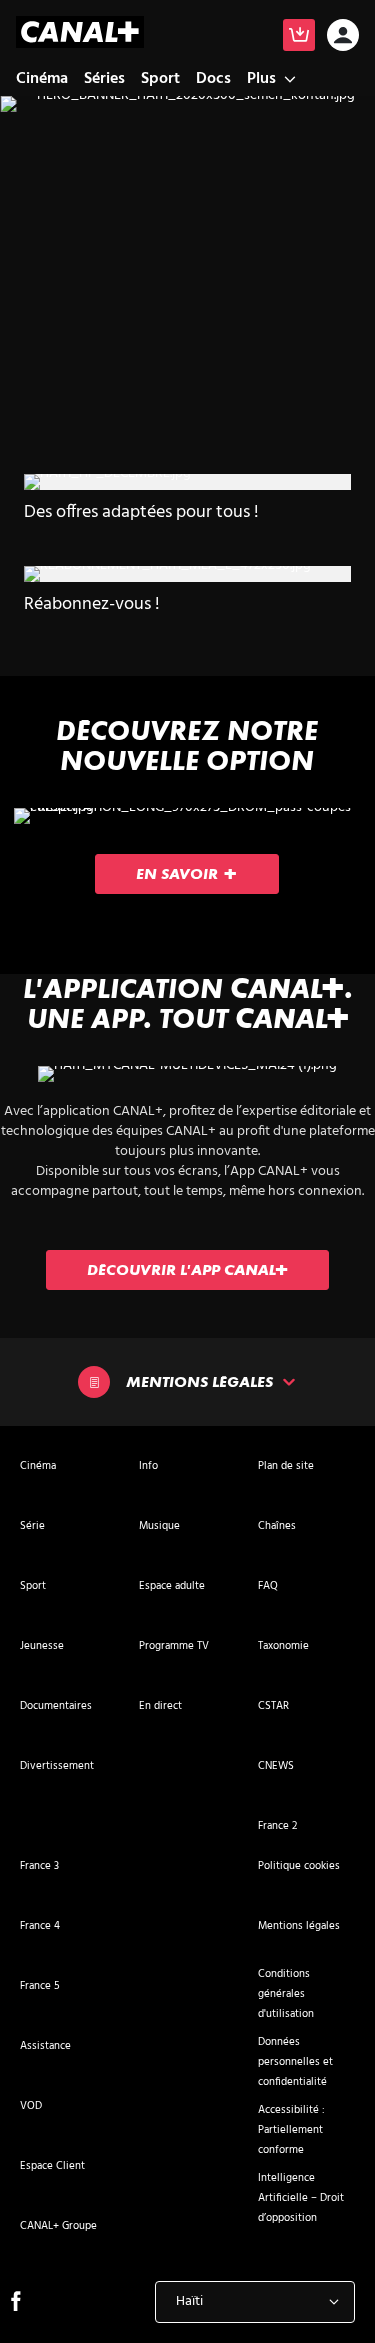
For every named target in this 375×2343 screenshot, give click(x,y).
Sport (160, 79)
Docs (213, 79)
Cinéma (42, 79)
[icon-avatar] (343, 37)
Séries (104, 79)
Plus (261, 79)
